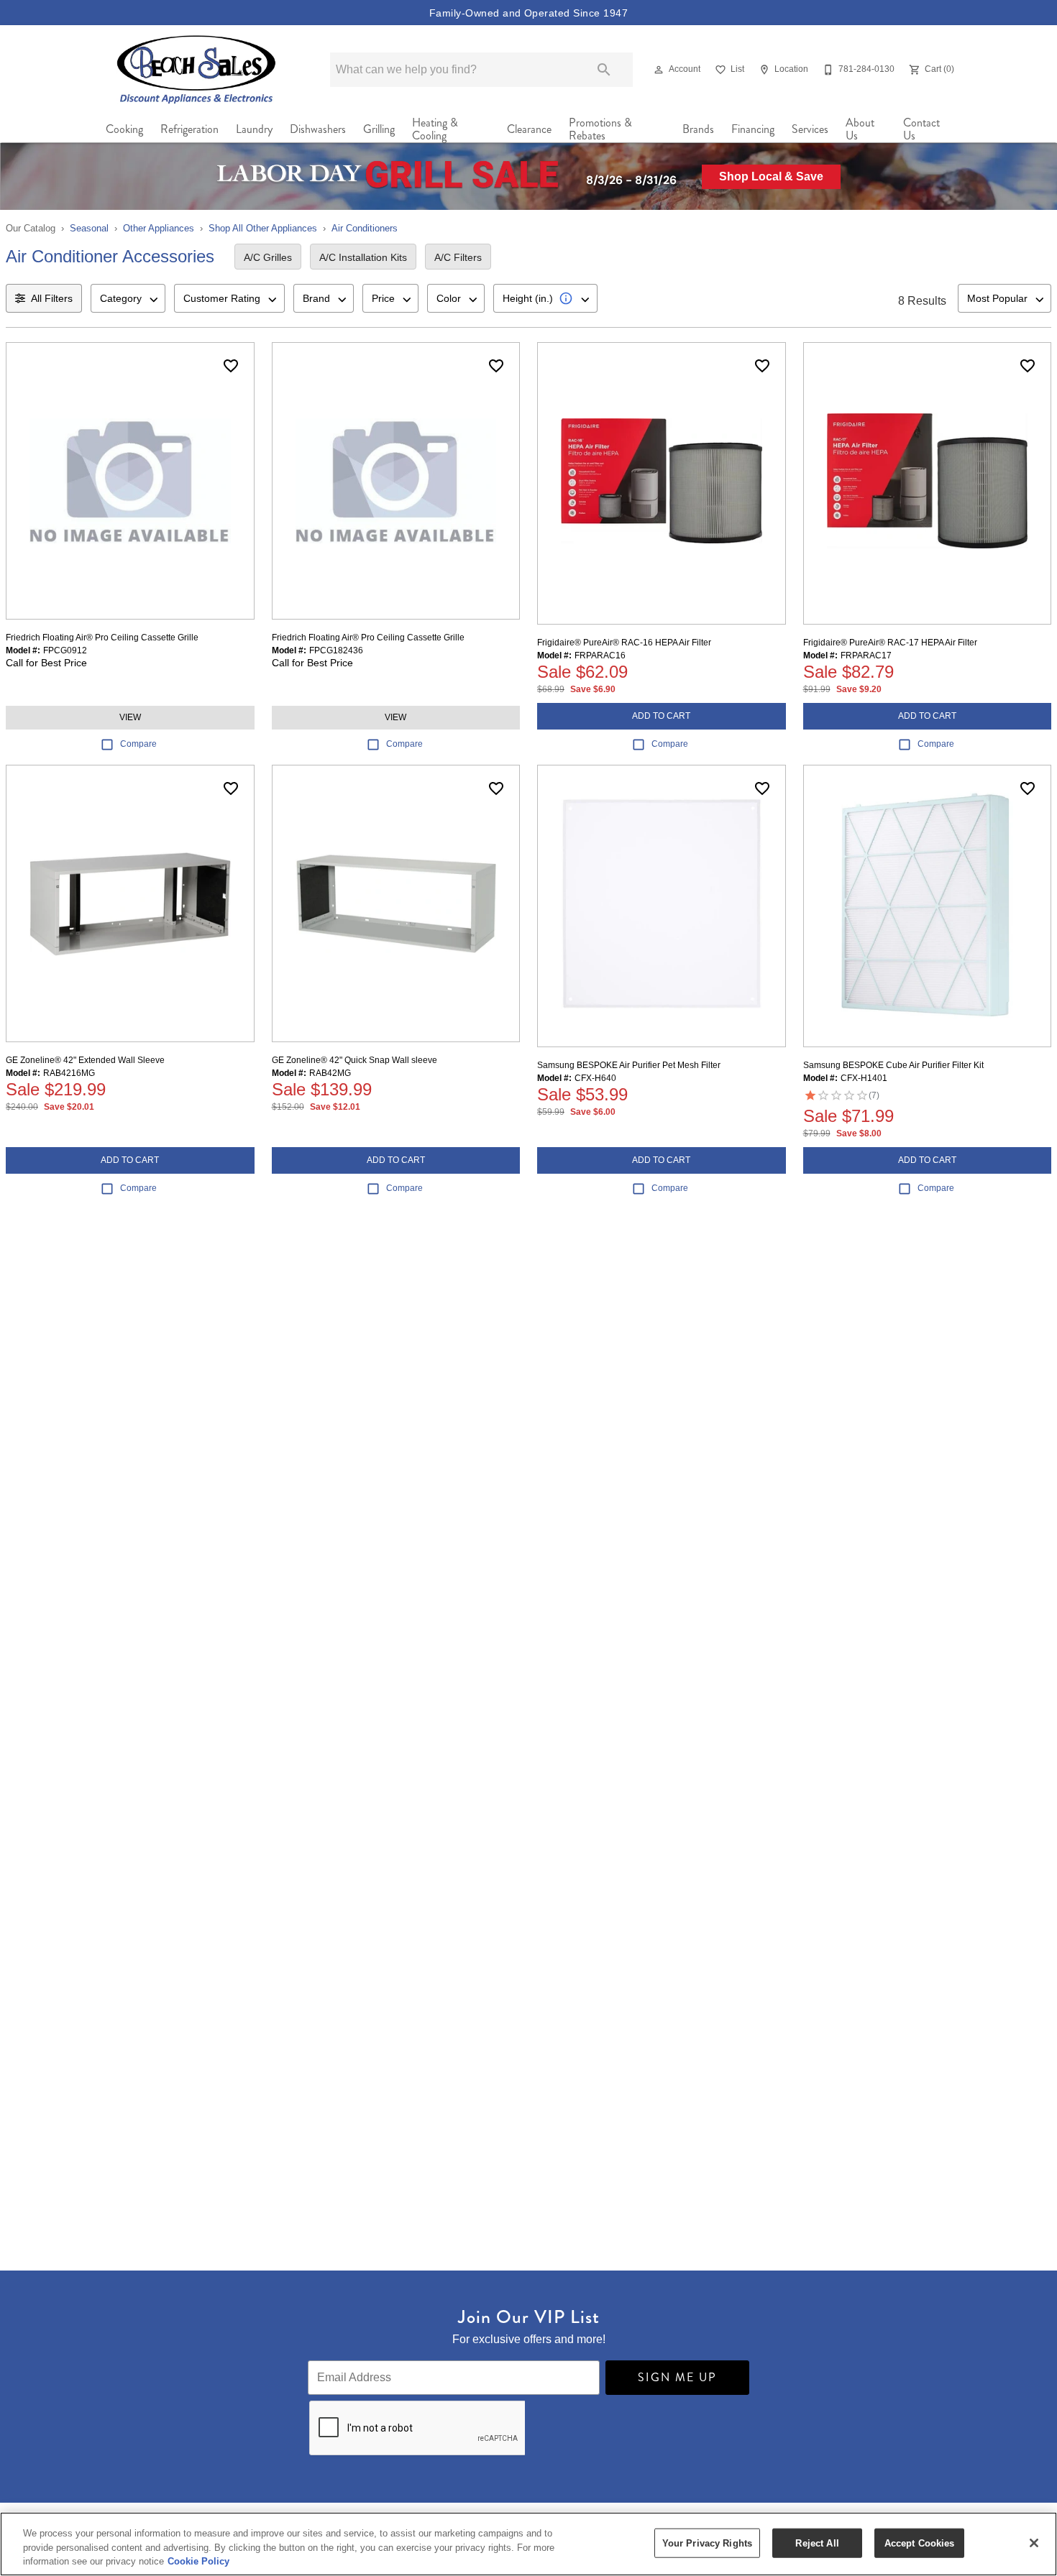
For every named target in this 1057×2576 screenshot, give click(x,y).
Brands (698, 129)
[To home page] (197, 69)
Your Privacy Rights (707, 2543)
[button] (659, 70)
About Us (860, 129)
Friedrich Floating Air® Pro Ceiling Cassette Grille (102, 638)
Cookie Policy (198, 2561)
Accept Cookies (920, 2543)
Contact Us (921, 129)
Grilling (379, 129)
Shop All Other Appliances (263, 228)
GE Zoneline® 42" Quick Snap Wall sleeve (354, 1060)
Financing (753, 129)
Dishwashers (318, 129)
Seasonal (89, 228)
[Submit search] (604, 70)
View (130, 717)
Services (810, 129)
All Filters (52, 298)
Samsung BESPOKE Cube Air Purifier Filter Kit (893, 1065)
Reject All (817, 2543)
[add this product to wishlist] (231, 366)
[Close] (1034, 2543)
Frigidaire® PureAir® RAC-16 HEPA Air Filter (624, 643)
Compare (138, 744)
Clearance (529, 129)
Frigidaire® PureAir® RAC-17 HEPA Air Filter (890, 643)
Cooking (124, 129)
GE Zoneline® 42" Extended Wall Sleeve (85, 1060)
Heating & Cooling (435, 129)
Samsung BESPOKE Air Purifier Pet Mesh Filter (629, 1065)
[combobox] (128, 298)
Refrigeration (189, 129)
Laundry (254, 129)
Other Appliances (159, 228)
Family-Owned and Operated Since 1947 (528, 13)
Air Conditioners (365, 228)
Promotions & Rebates (600, 129)
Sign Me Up (677, 2377)
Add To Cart (661, 716)
